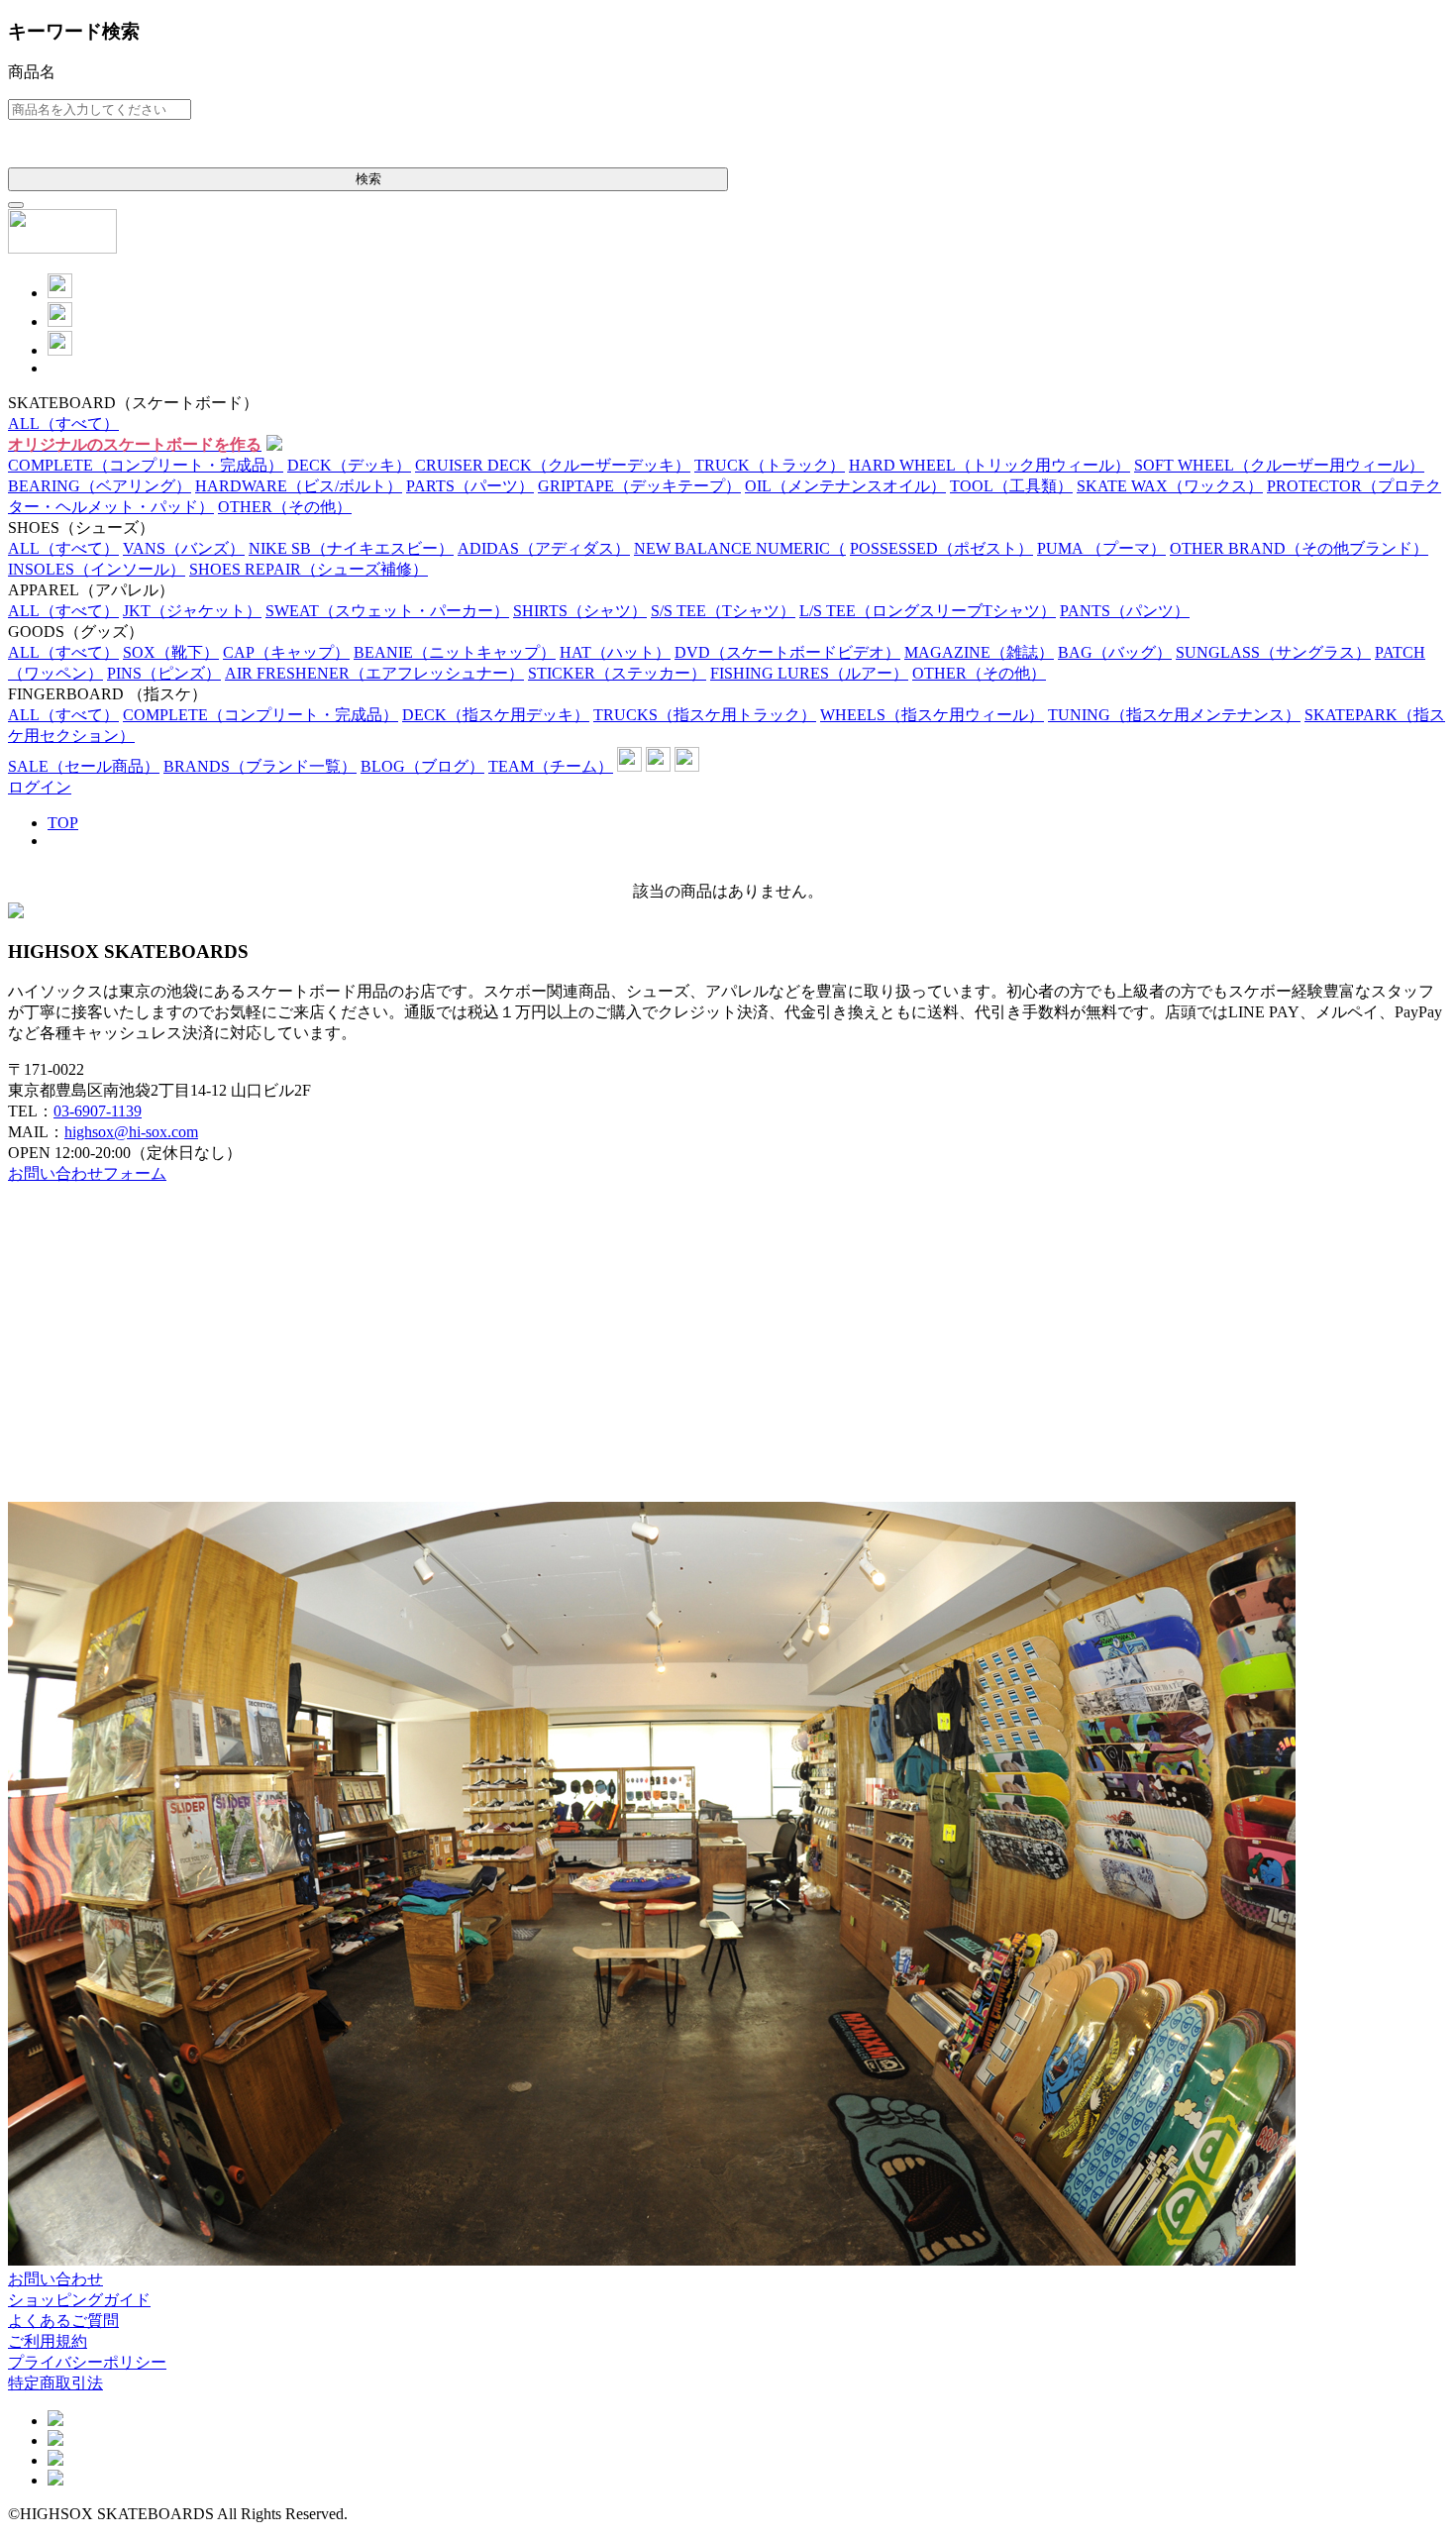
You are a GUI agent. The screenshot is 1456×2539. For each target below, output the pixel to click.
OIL (845, 486)
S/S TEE (723, 611)
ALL (63, 423)
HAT (615, 652)
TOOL (1011, 486)
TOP (63, 823)
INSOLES (97, 569)
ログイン (40, 787)
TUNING (1174, 715)
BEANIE (455, 652)
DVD (787, 652)
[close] (16, 205)
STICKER (617, 673)
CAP (286, 652)
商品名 (32, 72)
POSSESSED (941, 548)
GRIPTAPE (639, 486)
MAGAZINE (979, 652)
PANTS (1125, 611)
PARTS (470, 486)
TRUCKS (705, 715)
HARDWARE (299, 486)
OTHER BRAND (1299, 548)
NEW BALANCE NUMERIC (740, 548)
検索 (368, 179)
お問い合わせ (55, 2279)
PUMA (1101, 548)
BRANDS (260, 766)
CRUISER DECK (553, 465)
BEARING (100, 486)
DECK (349, 465)
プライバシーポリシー (87, 2362)
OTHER (285, 507)
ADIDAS (544, 548)
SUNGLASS (1273, 652)
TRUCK (770, 465)
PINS (164, 673)
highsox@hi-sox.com (131, 1132)
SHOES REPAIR (309, 569)
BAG (1115, 652)
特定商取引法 (55, 2383)
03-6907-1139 (98, 1111)
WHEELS (932, 715)
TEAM (551, 766)
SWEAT (387, 611)
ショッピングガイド (79, 2300)
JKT (192, 611)
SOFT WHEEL (1279, 465)
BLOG (422, 766)
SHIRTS (580, 611)
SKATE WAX (1170, 486)
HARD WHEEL (989, 465)
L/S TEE (928, 611)
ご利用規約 (48, 2341)
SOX (171, 652)
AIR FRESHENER (374, 673)
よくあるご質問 (63, 2321)
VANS (184, 548)
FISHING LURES (809, 673)
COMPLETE (146, 465)
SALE (84, 766)
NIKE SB (351, 548)
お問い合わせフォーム (87, 1173)
